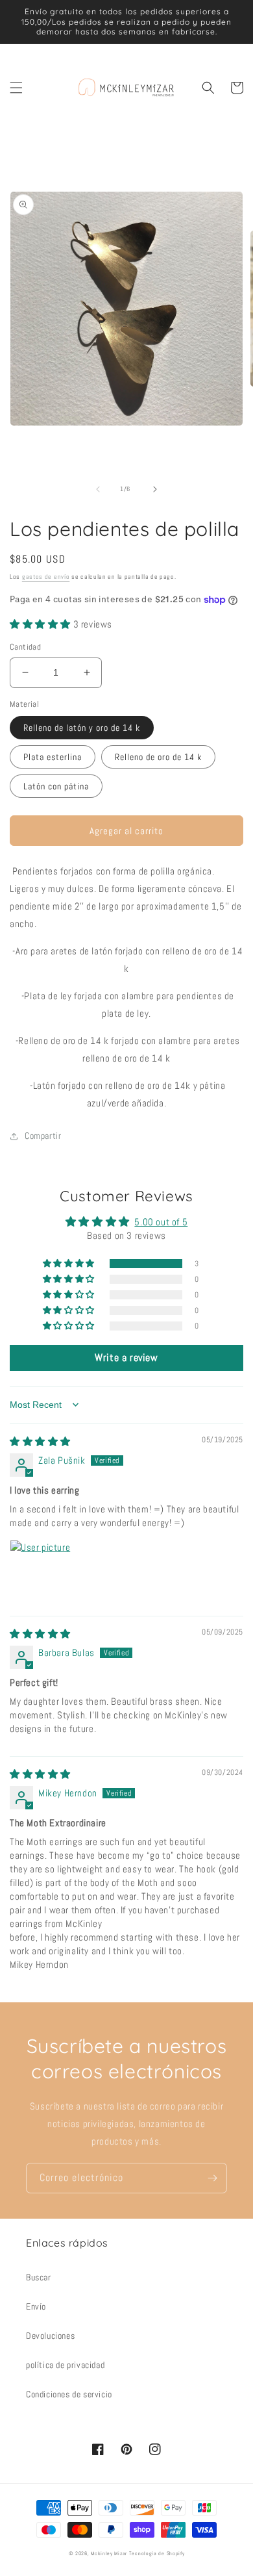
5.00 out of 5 (161, 1222)
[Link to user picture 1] (41, 1571)
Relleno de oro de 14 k (158, 757)
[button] (16, 88)
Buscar (39, 2277)
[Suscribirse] (212, 2178)
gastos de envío (46, 577)
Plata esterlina (53, 757)
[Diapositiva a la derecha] (155, 489)
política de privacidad (65, 2365)
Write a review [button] (126, 1358)
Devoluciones (50, 2336)
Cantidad (25, 647)
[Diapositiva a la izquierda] (98, 489)
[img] (40, 1441)
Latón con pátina (56, 786)
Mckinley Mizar (109, 2553)
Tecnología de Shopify (157, 2553)
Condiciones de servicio (69, 2394)
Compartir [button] (43, 1136)
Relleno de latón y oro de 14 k (82, 728)
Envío (36, 2306)
